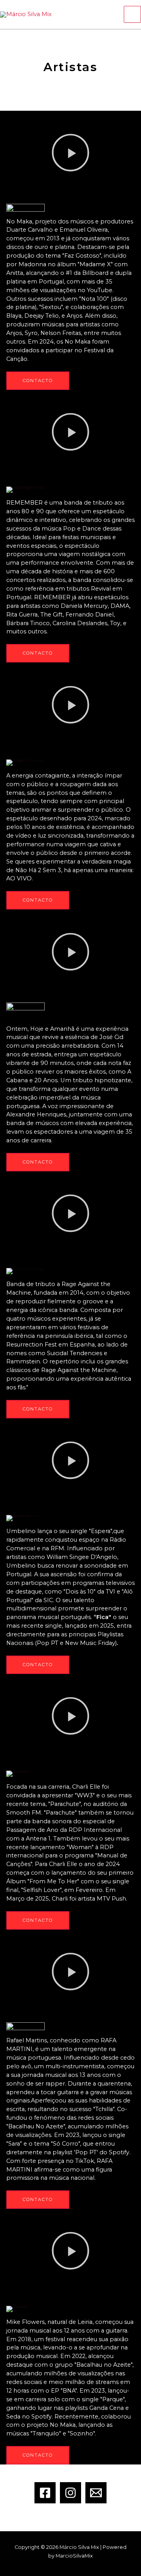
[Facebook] (45, 2493)
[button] (70, 154)
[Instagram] (70, 2493)
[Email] (96, 2493)
